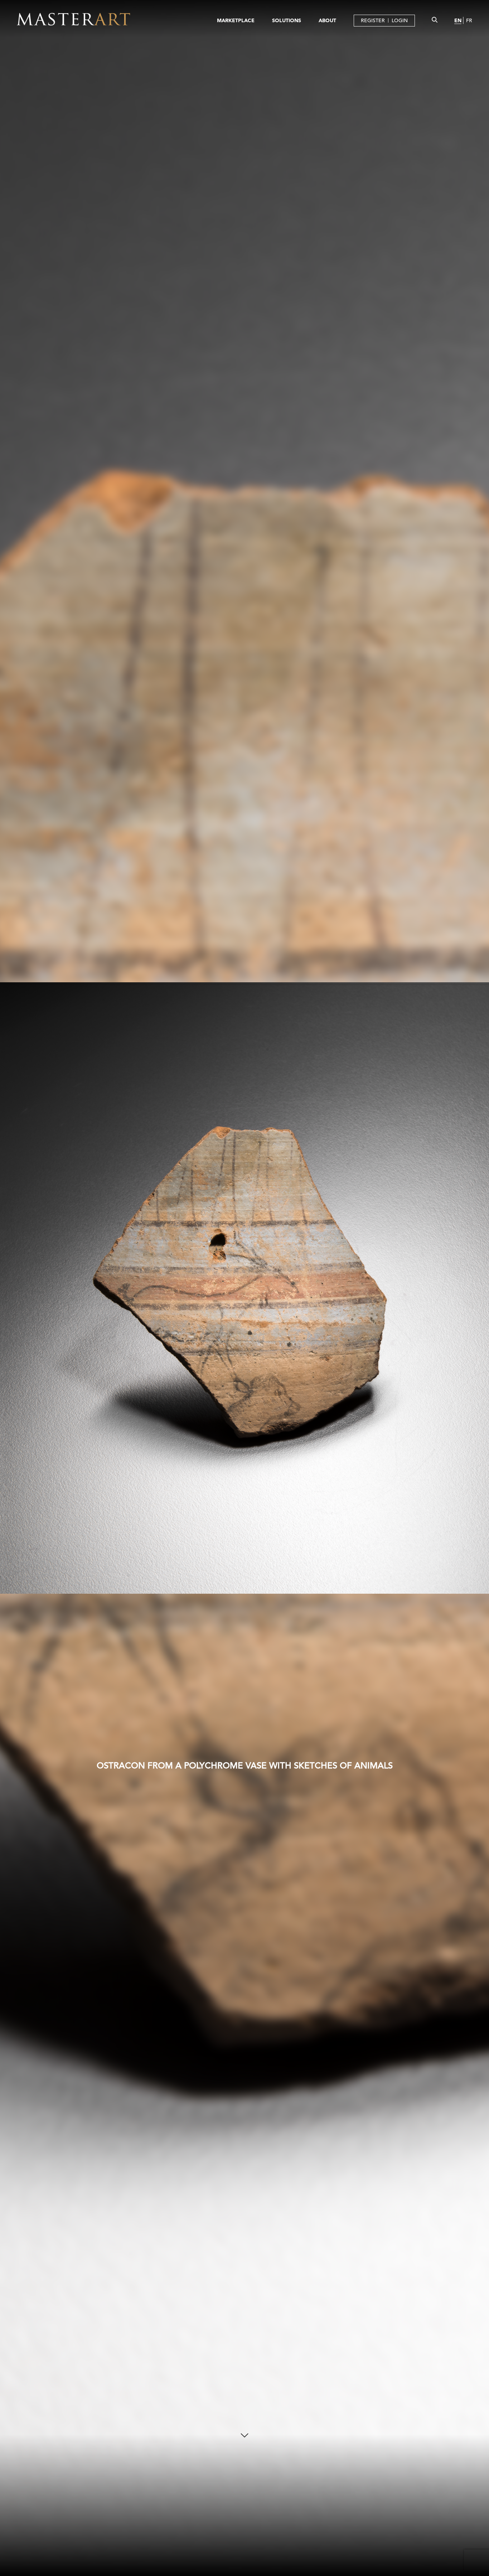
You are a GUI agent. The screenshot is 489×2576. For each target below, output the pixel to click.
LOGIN (400, 20)
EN (458, 20)
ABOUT (327, 20)
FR (469, 20)
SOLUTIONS (287, 20)
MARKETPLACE (236, 20)
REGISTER (373, 20)
